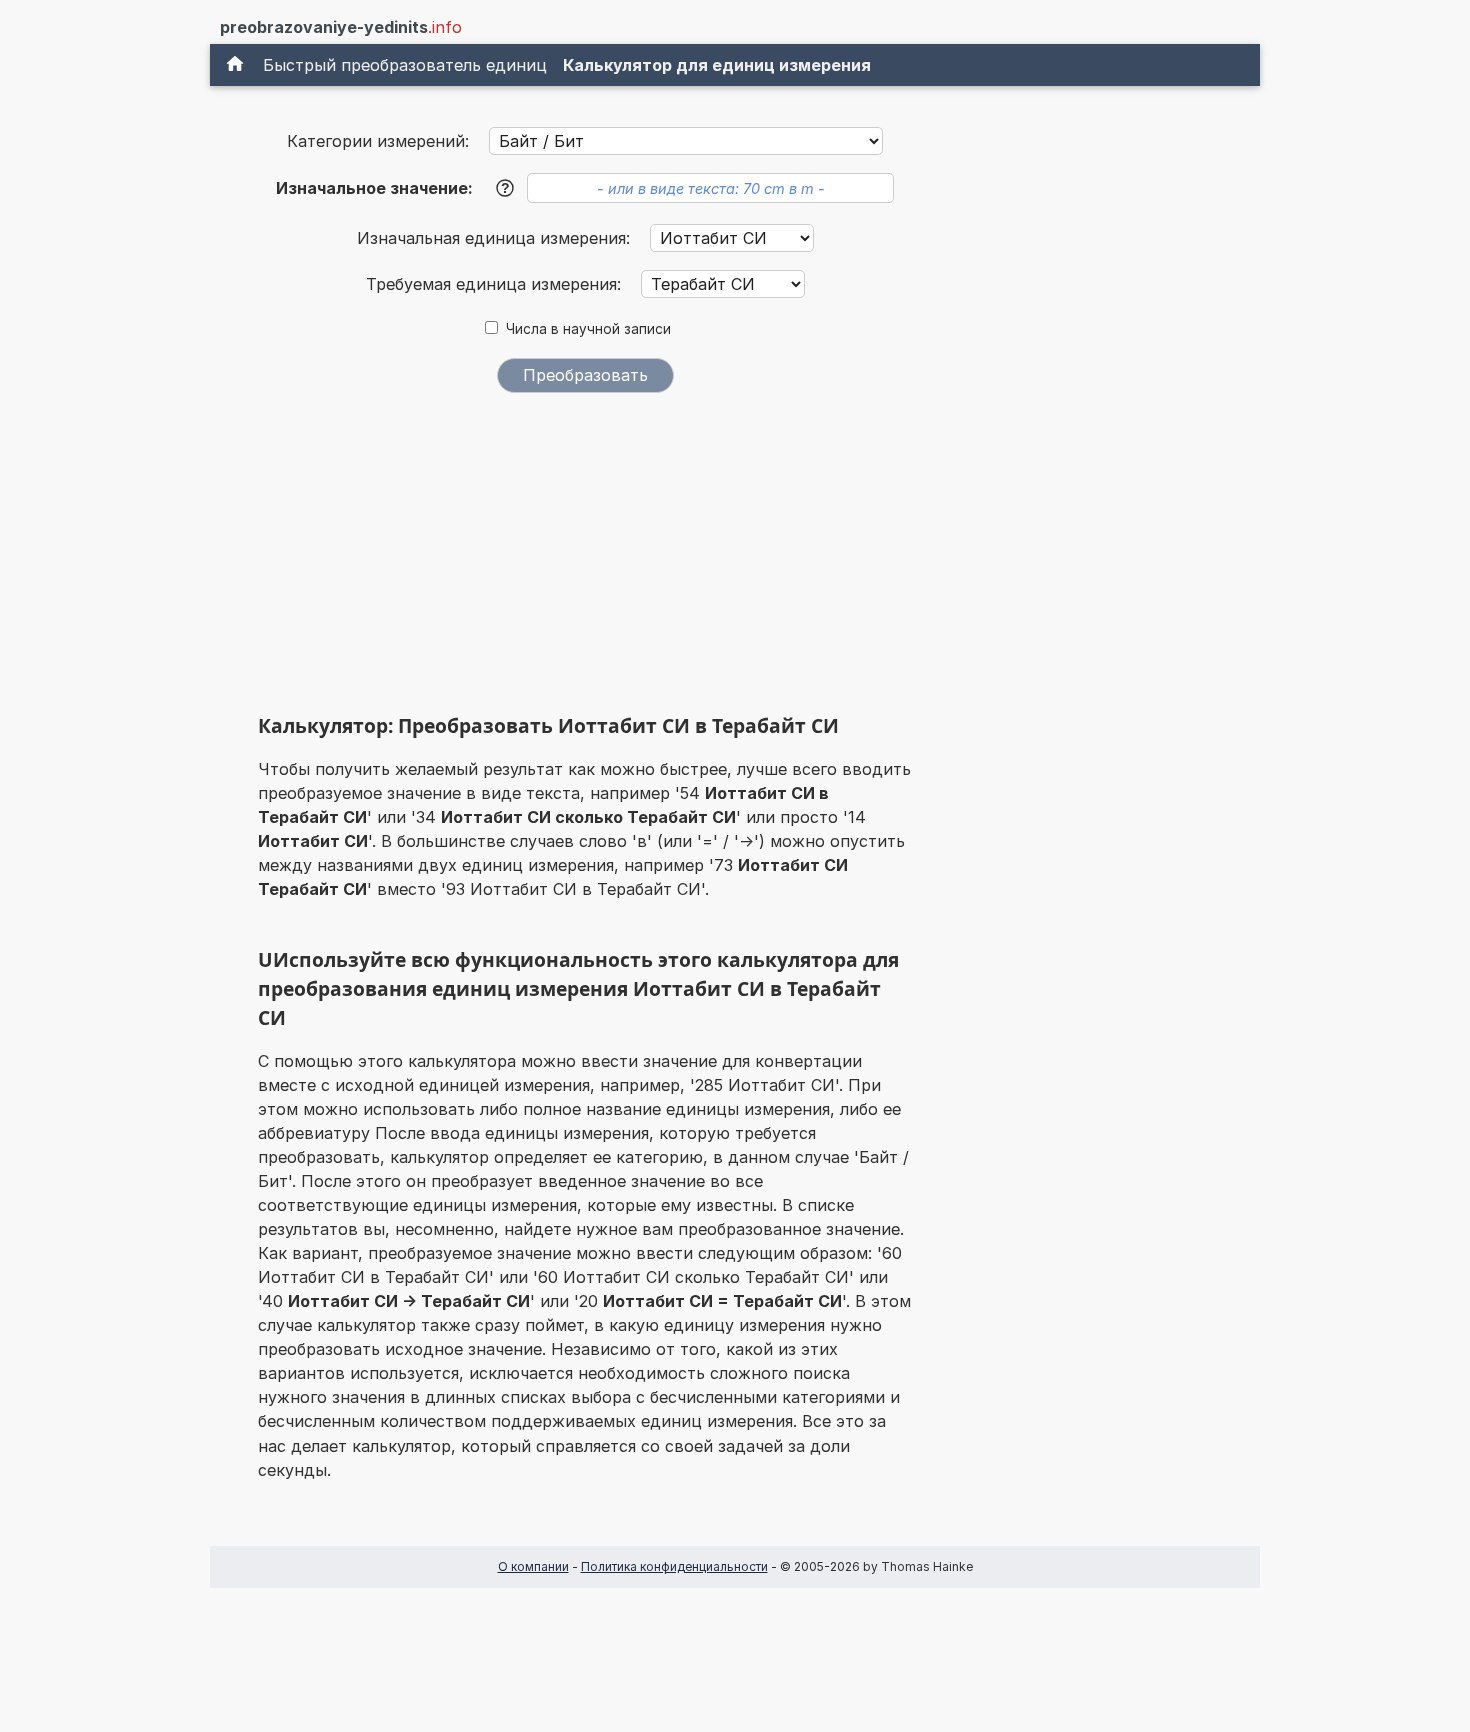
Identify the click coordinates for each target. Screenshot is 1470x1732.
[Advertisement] (585, 558)
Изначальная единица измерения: (496, 238)
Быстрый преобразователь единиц (405, 65)
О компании (533, 1566)
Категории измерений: (378, 141)
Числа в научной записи (588, 329)
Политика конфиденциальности (674, 1566)
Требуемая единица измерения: (496, 284)
